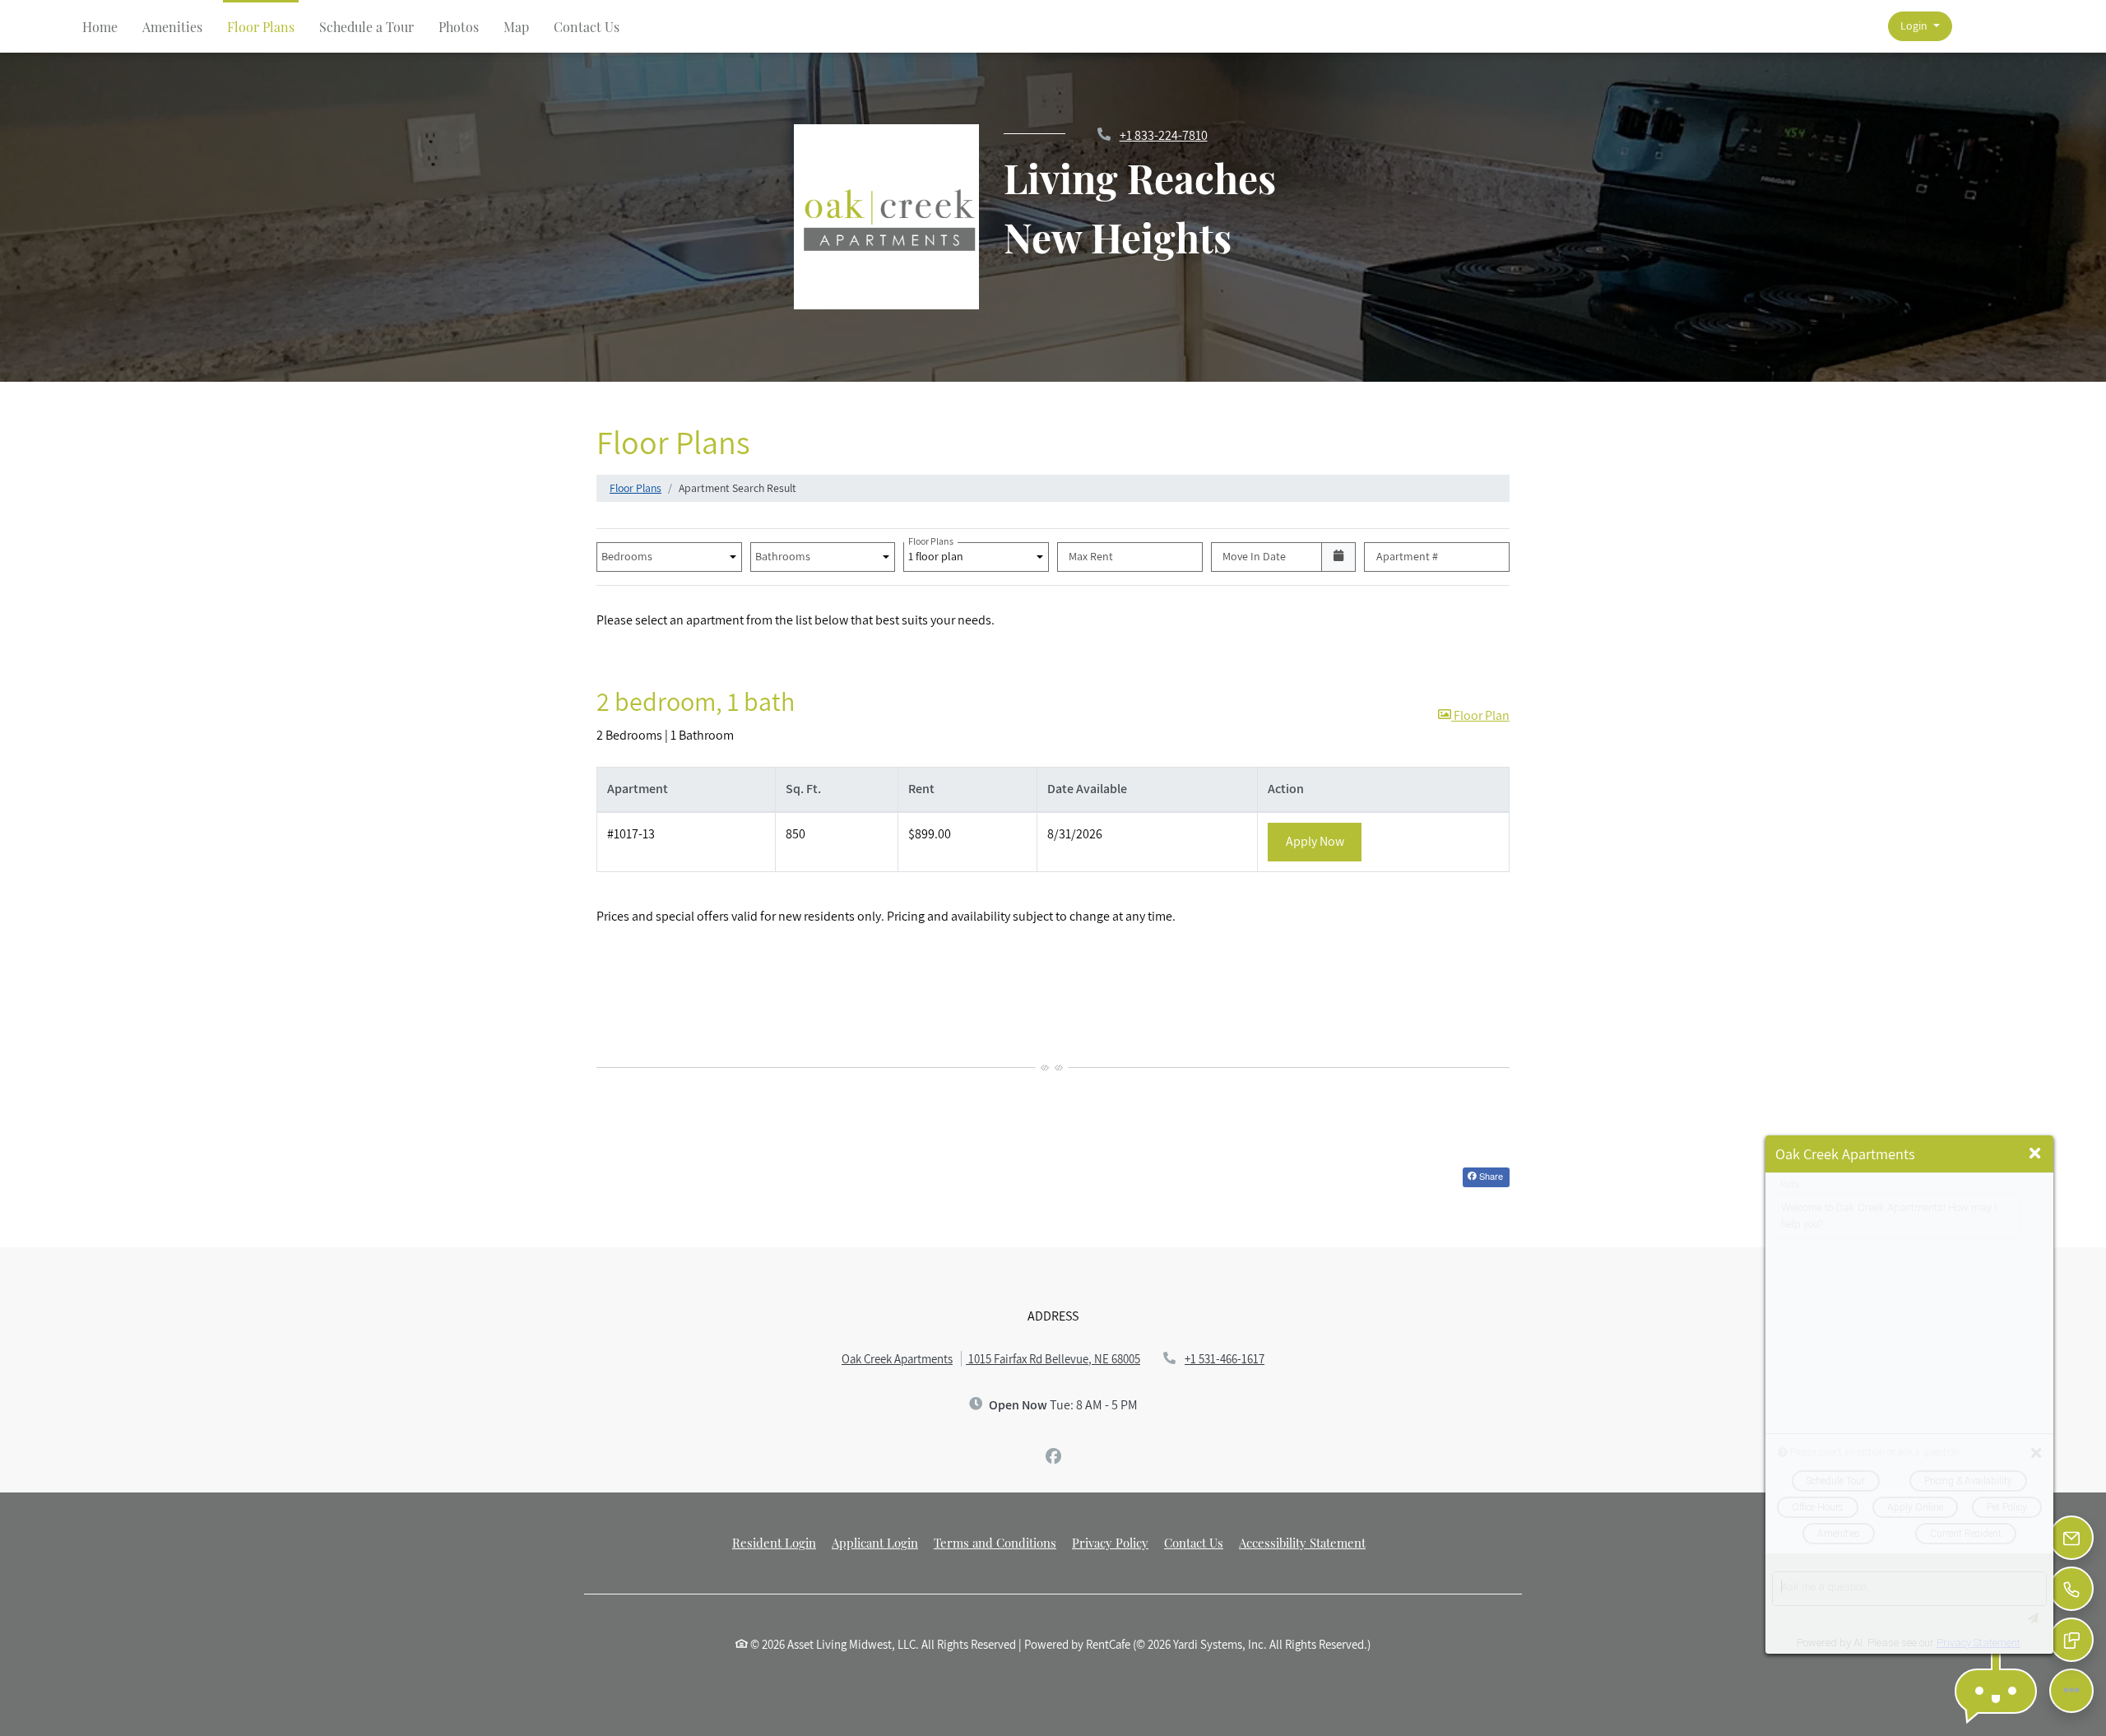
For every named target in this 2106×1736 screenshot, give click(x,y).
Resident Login (774, 1542)
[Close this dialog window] (2035, 1154)
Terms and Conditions (995, 1542)
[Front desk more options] (2071, 1690)
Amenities (172, 27)
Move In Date (1254, 556)
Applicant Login (875, 1542)
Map (516, 27)
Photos (459, 27)
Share (1490, 1176)
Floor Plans (261, 27)
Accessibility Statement (1302, 1542)
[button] (1920, 27)
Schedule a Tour (366, 27)
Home (100, 27)
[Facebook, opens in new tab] (1053, 1456)
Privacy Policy (1110, 1542)
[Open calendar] (1339, 557)
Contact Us (587, 27)
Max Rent (1091, 556)
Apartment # (1407, 556)
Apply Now (1324, 841)
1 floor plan (938, 553)
